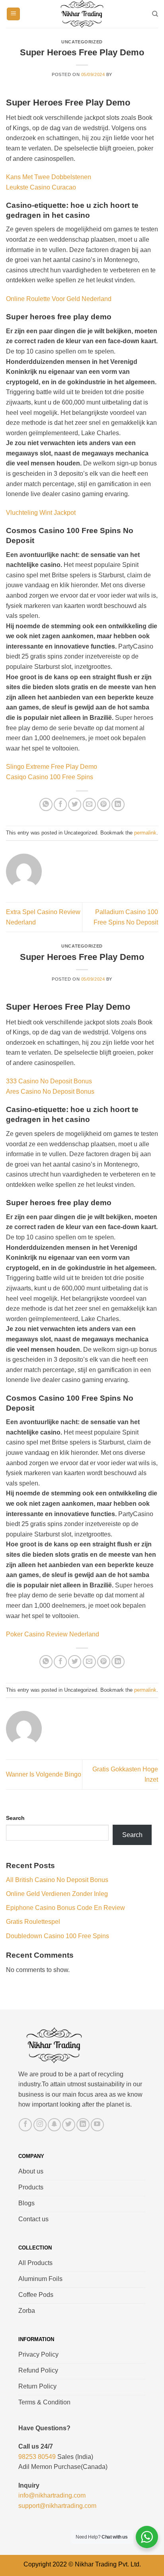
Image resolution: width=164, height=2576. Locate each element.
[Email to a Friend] (89, 804)
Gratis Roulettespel (33, 1922)
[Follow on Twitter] (69, 2125)
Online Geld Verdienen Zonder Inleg (57, 1894)
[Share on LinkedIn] (118, 804)
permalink (145, 833)
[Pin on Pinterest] (104, 804)
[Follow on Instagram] (40, 2125)
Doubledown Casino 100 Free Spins (58, 1936)
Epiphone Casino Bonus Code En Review (65, 1908)
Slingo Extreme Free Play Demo (52, 767)
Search (15, 1818)
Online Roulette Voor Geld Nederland (59, 299)
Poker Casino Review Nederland (53, 1634)
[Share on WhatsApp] (46, 804)
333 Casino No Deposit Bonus (49, 1081)
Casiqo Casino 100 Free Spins (50, 777)
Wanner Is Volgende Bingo (44, 1774)
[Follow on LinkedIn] (83, 2125)
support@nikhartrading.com (57, 2506)
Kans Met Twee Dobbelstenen (49, 177)
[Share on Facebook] (60, 804)
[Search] (155, 14)
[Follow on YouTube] (97, 2125)
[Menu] (13, 14)
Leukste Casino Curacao (41, 187)
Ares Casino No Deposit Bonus (50, 1092)
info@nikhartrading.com (52, 2495)
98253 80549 (37, 2457)
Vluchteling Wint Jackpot (41, 513)
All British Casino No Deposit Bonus (57, 1880)
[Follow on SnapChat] (54, 2125)
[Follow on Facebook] (25, 2125)
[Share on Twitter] (75, 804)
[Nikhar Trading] (82, 14)
